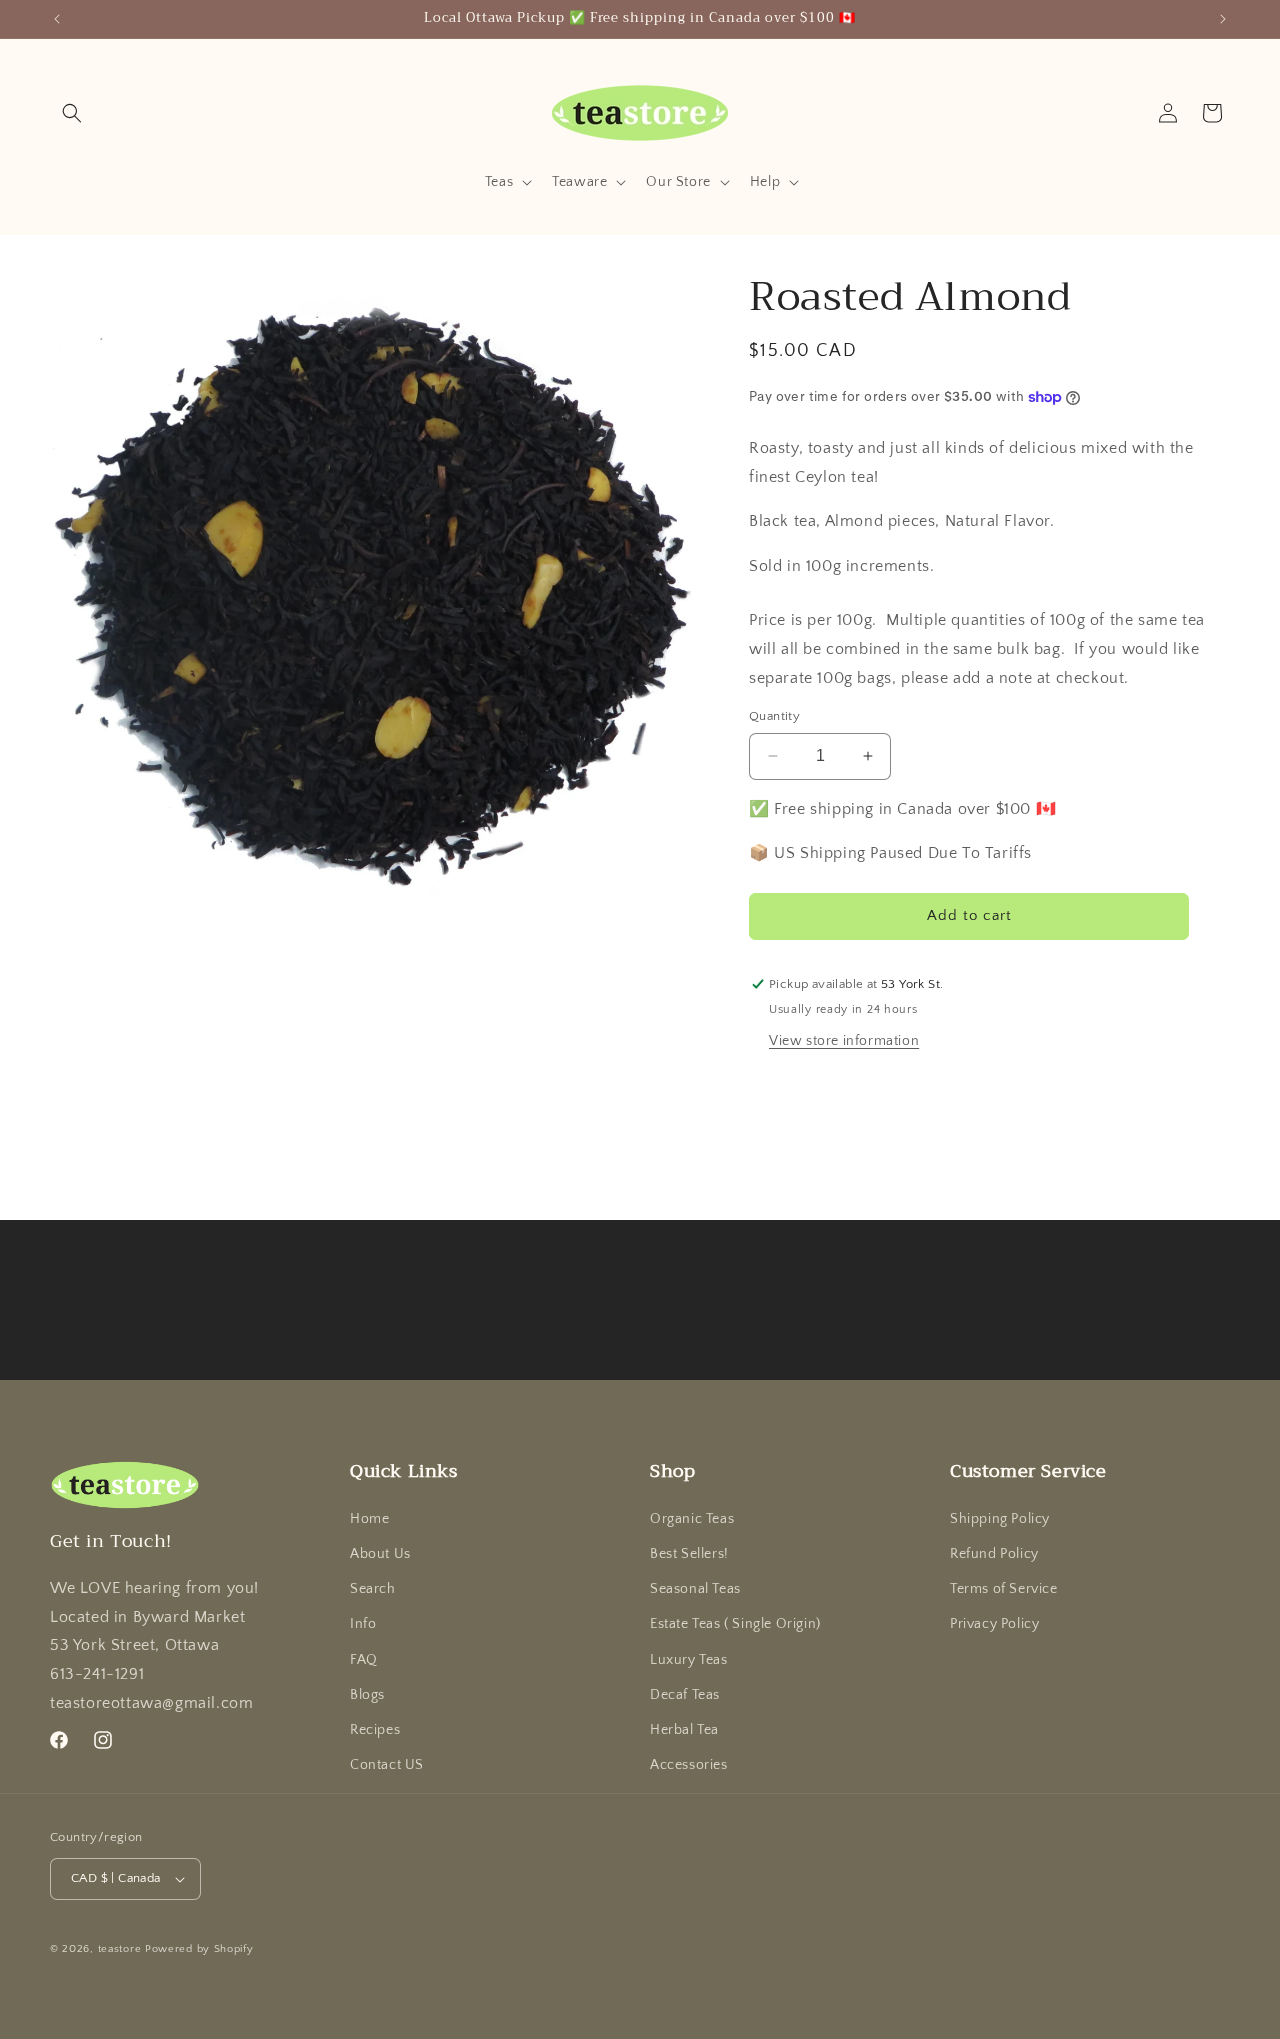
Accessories (689, 1765)
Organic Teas (692, 1519)
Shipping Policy (1000, 1519)
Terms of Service (1004, 1589)
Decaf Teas (685, 1695)
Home (369, 1519)
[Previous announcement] (57, 19)
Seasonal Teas (695, 1589)
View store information (844, 1041)
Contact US (387, 1765)
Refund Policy (994, 1554)
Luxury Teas (689, 1660)
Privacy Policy (994, 1624)
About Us (380, 1554)
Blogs (367, 1695)
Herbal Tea (684, 1730)
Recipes (375, 1730)
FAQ (364, 1660)
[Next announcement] (1223, 19)
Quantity (774, 716)
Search (373, 1589)
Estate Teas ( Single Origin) (735, 1624)
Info (363, 1624)
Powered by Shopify (199, 1949)
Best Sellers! (689, 1554)
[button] (72, 113)
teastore (120, 1949)
